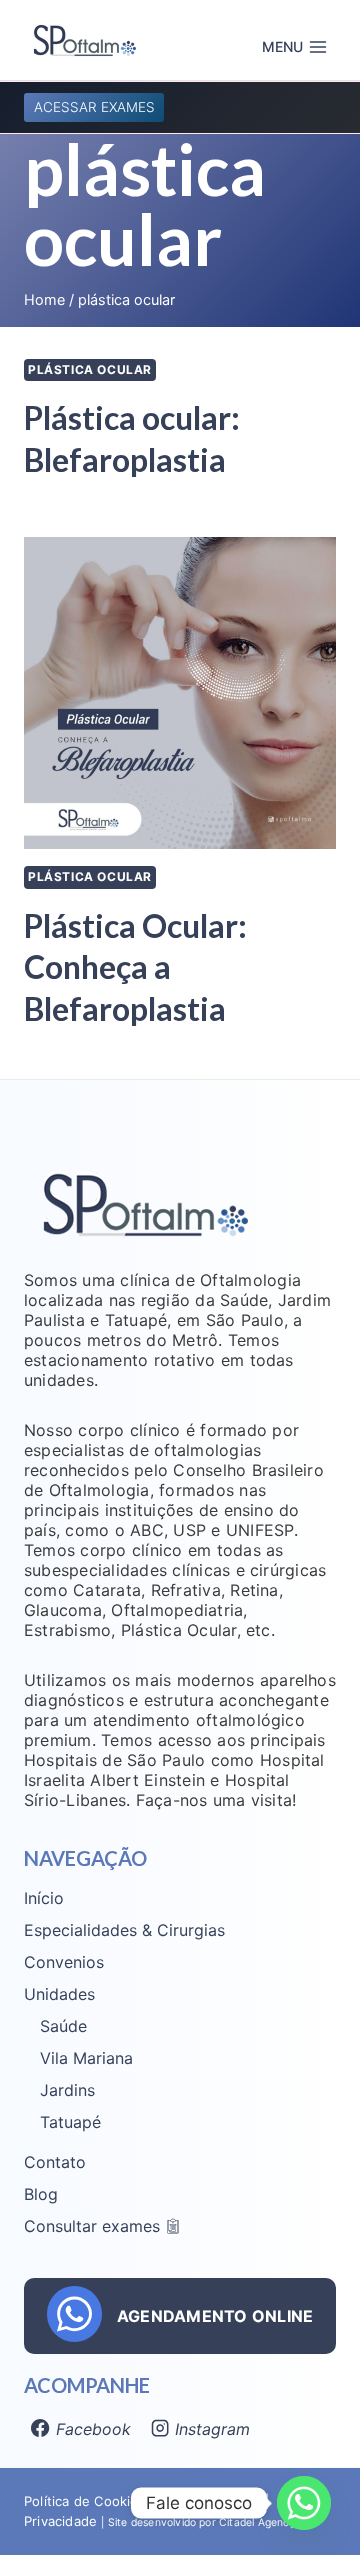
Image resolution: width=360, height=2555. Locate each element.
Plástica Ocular (90, 369)
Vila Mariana (86, 2058)
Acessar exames (94, 107)
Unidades (59, 1994)
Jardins (67, 2090)
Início (44, 1898)
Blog (41, 2194)
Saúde (63, 2026)
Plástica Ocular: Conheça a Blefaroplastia (135, 967)
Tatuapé (70, 2122)
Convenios (64, 1962)
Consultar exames (92, 2226)
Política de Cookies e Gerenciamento (142, 2501)
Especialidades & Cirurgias (124, 1930)
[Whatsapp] (304, 2503)
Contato (55, 2162)
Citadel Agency (257, 2522)
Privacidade (62, 2521)
